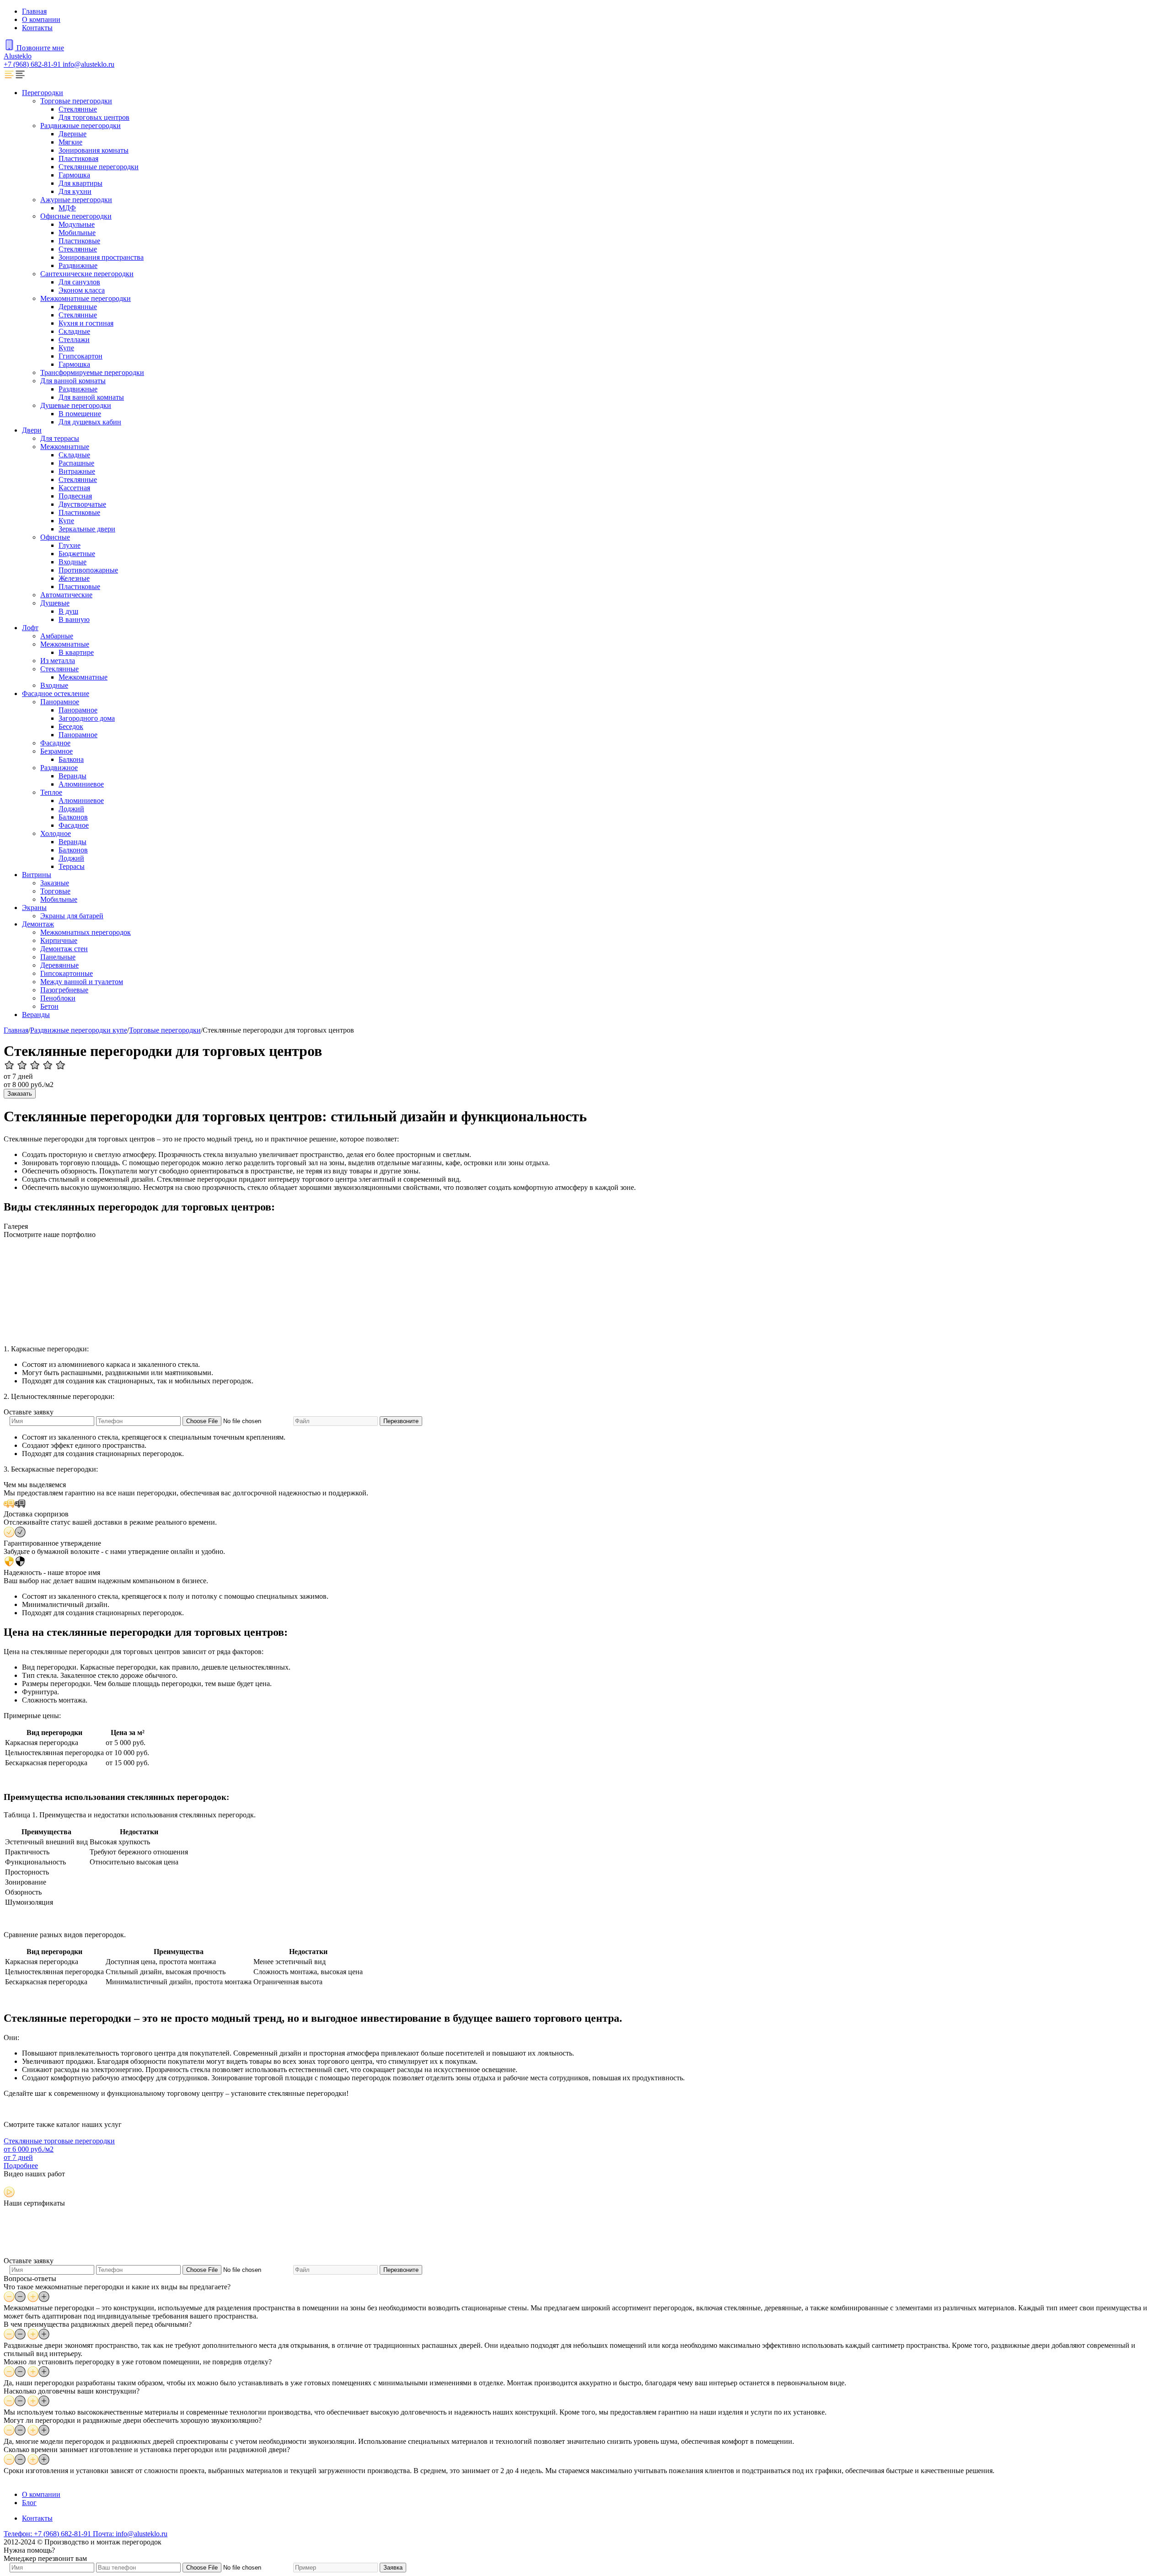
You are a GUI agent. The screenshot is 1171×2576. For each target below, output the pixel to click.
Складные (74, 331)
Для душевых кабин (90, 422)
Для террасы (60, 438)
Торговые (55, 891)
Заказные (55, 883)
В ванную (74, 619)
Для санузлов (79, 282)
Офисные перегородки (76, 216)
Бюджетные (77, 554)
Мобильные (77, 233)
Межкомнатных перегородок (86, 932)
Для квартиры (81, 183)
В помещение (80, 414)
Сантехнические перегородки (87, 274)
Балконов (73, 817)
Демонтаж (38, 924)
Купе (66, 348)
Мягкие (70, 142)
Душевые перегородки (76, 405)
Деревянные (78, 307)
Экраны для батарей (72, 916)
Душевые (55, 603)
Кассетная (74, 488)
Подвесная (75, 496)
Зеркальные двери (87, 529)
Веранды (73, 776)
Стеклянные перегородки (99, 167)
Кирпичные (59, 940)
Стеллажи (74, 340)
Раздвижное (59, 768)
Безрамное (56, 751)
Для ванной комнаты (73, 381)
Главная (34, 11)
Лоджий (71, 809)
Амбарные (57, 636)
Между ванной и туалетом (82, 982)
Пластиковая (78, 158)
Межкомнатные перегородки (86, 298)
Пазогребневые (64, 990)
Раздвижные (78, 265)
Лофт (30, 628)
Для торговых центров (94, 117)
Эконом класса (82, 290)
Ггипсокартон (81, 356)
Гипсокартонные (67, 973)
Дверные (73, 134)
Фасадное (55, 743)
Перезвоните (401, 1421)
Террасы (72, 866)
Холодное (56, 833)
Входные (73, 562)
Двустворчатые (82, 504)
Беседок (71, 726)
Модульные (77, 224)
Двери (32, 430)
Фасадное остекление (56, 694)
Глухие (70, 545)
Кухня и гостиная (86, 323)
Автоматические (66, 595)
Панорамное (60, 702)
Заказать (20, 1094)
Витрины (37, 875)
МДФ (67, 208)
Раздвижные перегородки (81, 126)
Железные (74, 578)
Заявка (393, 2568)
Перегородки (43, 93)
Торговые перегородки (76, 101)
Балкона (71, 759)
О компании (41, 19)
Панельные (58, 957)
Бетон (49, 1006)
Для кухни (75, 191)
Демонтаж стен (64, 949)
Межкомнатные (65, 447)
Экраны (34, 908)
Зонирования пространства (101, 257)
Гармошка (74, 175)
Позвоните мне (40, 48)
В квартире (76, 652)
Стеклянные (78, 109)
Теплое (51, 792)
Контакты (37, 28)
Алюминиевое (81, 784)
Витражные (77, 471)
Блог (29, 2503)
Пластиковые (79, 241)
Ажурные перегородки (76, 200)
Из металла (58, 661)
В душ (68, 611)
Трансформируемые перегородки (92, 372)
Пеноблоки (58, 998)
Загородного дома (87, 718)
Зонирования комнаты (94, 150)
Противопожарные (88, 570)
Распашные (76, 463)
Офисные (55, 537)
